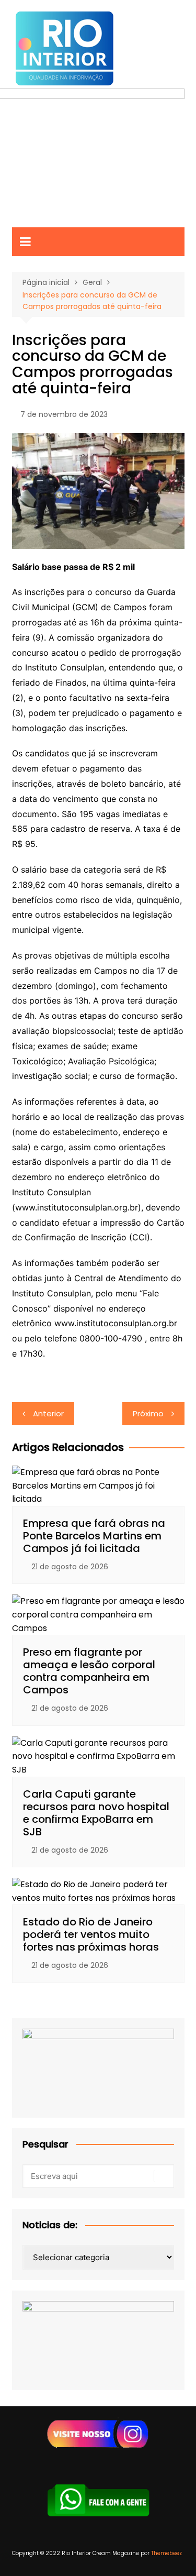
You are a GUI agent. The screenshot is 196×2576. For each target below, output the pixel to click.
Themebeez (166, 2553)
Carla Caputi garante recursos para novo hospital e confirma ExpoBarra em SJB (96, 1813)
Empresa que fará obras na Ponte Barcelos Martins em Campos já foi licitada (94, 1536)
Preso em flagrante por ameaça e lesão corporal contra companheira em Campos (89, 1671)
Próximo (148, 1413)
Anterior (48, 1413)
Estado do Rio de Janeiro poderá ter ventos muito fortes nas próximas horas (91, 1934)
